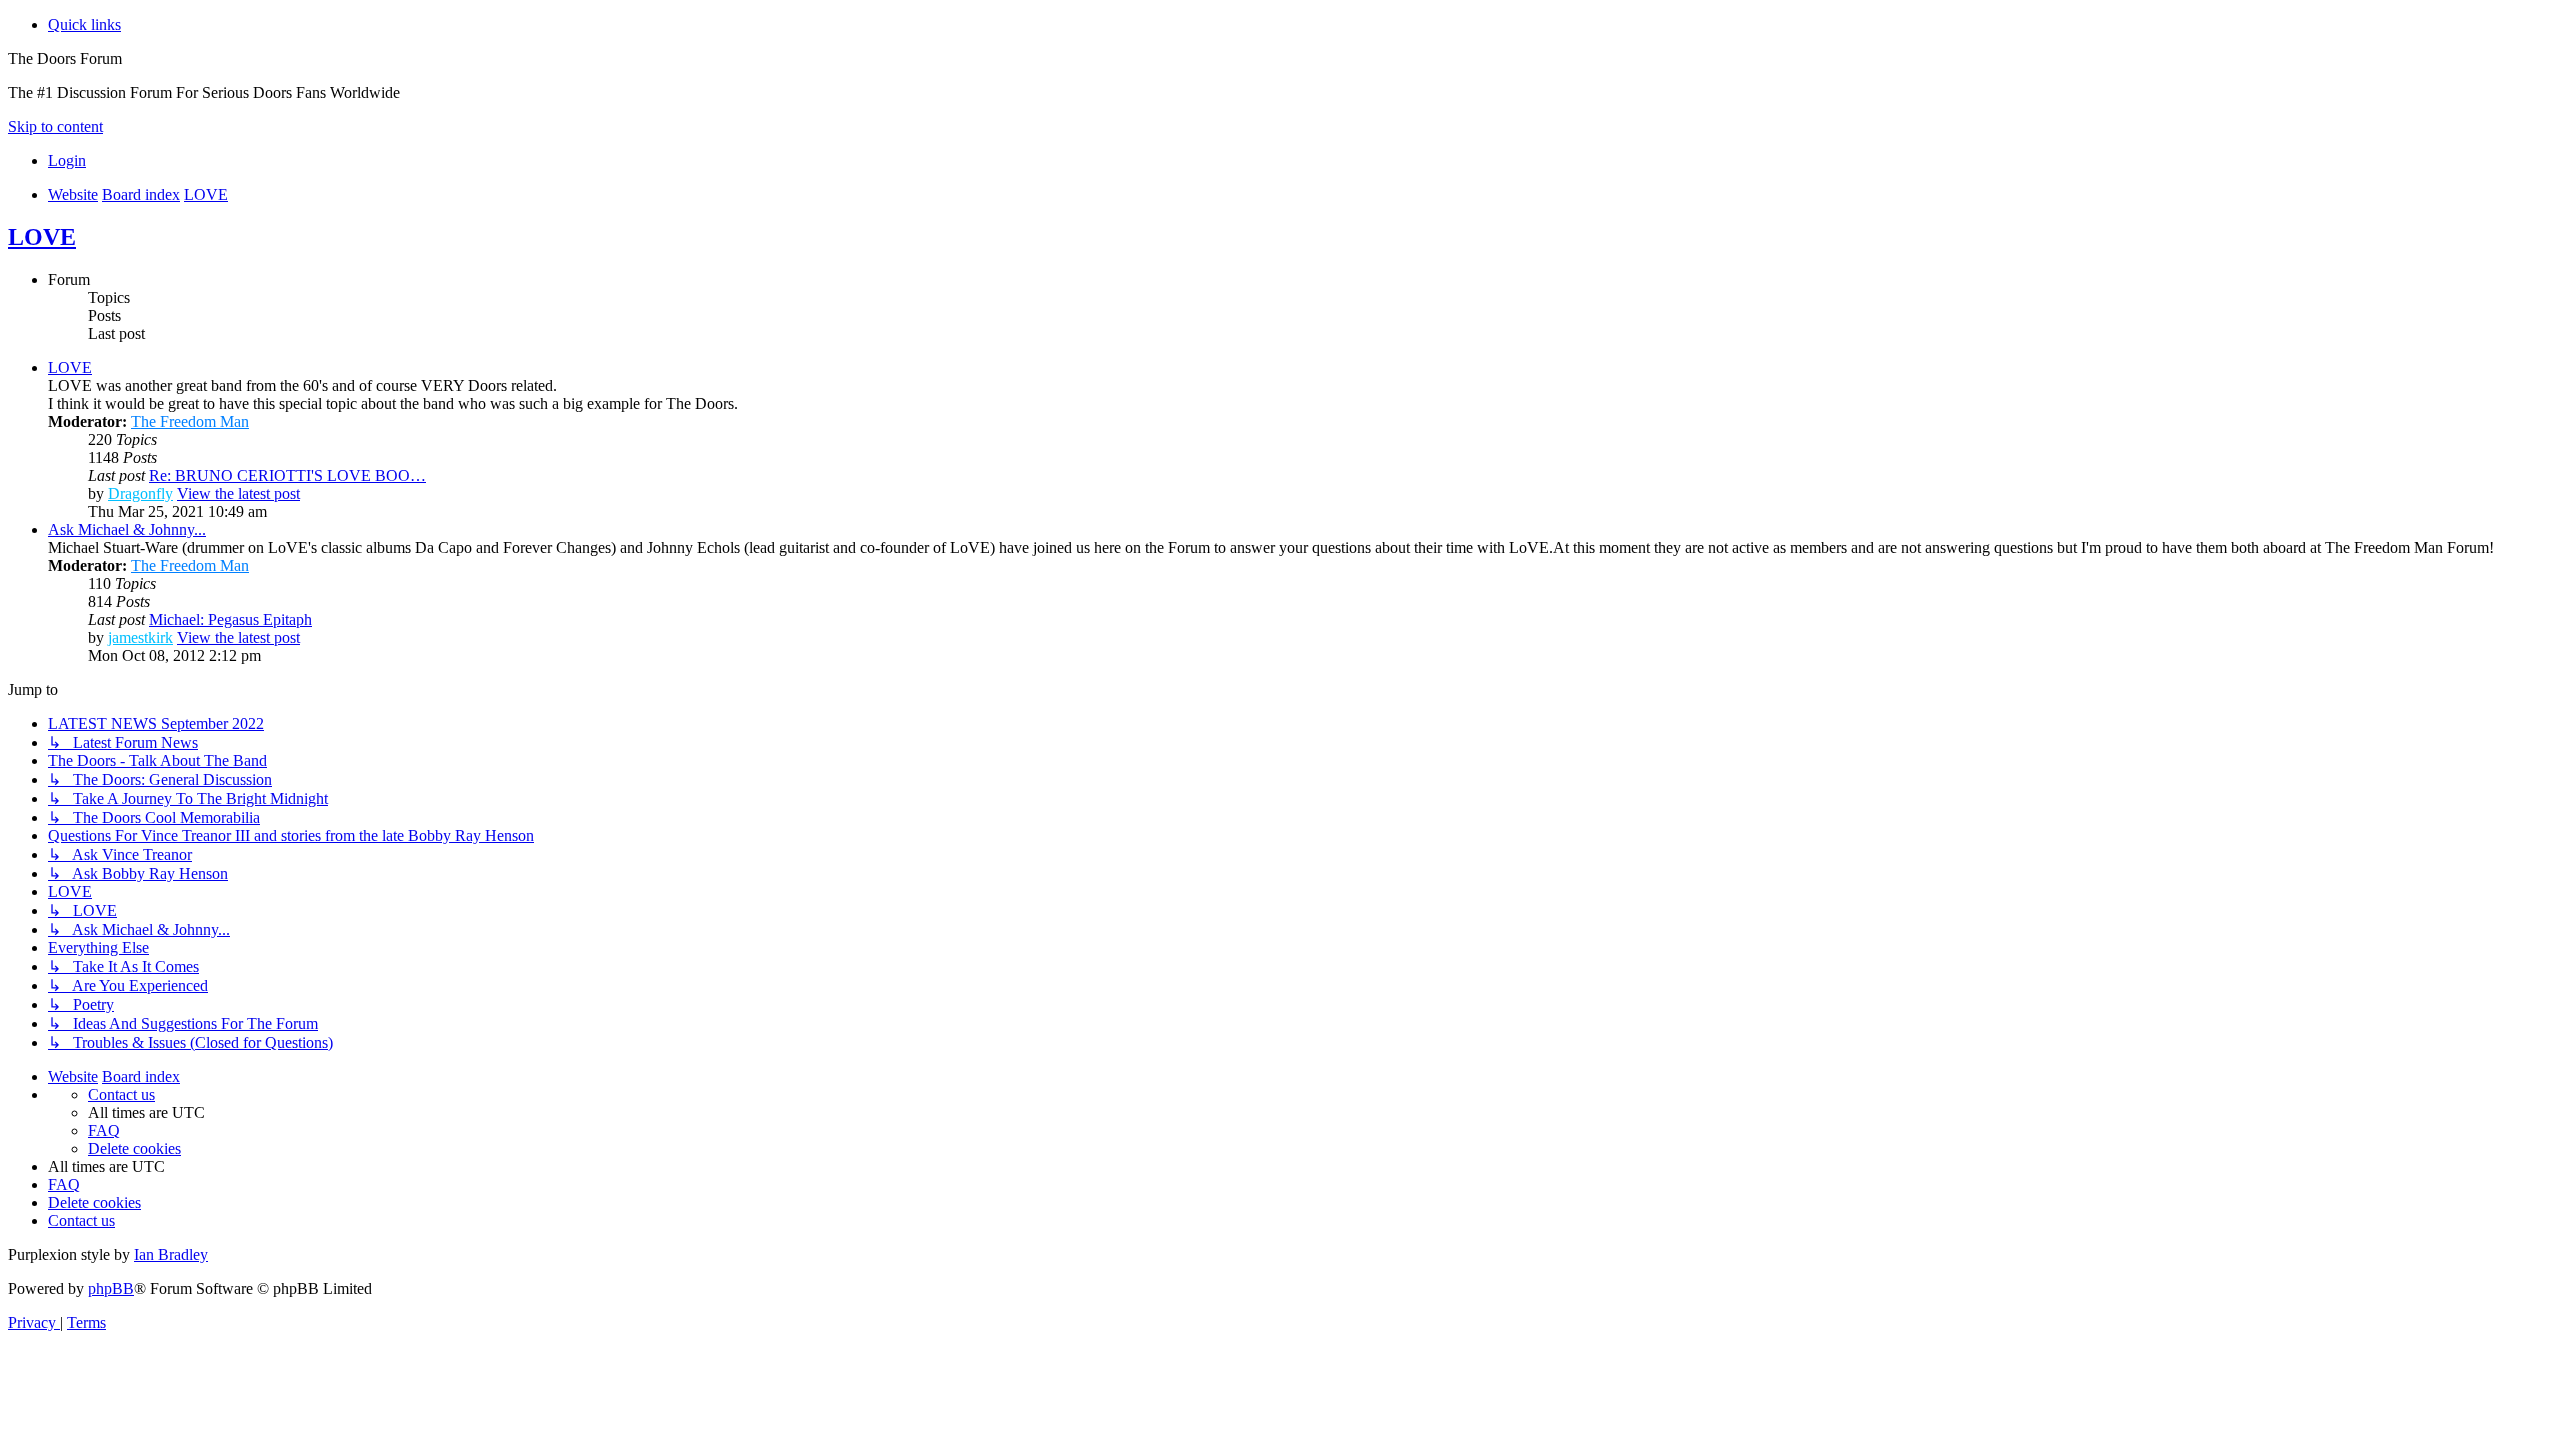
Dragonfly (140, 493)
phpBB (111, 1288)
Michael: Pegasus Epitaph (230, 619)
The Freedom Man (190, 421)
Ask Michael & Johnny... (127, 529)
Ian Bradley (171, 1254)
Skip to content (55, 126)
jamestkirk (140, 637)
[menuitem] (67, 160)
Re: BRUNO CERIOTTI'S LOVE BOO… (287, 475)
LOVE (42, 237)
